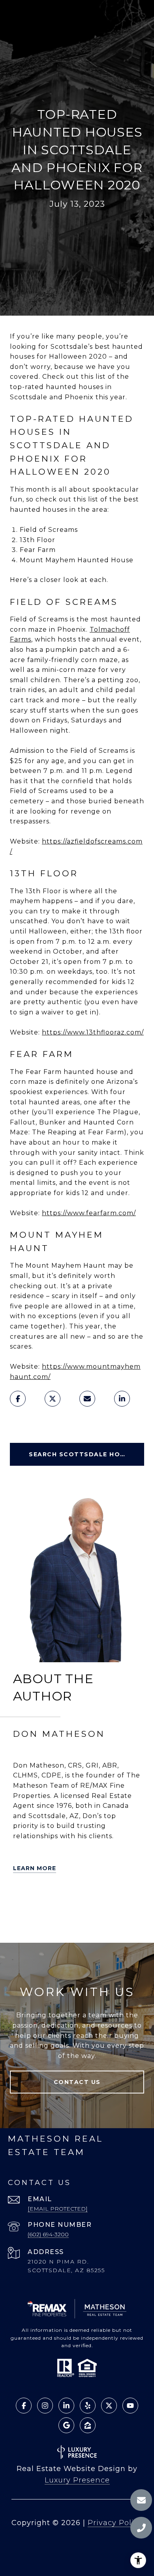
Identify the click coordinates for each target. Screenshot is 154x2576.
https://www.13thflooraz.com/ (93, 1032)
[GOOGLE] (43, 1922)
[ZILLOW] (65, 1900)
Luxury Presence (77, 2480)
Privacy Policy (115, 2523)
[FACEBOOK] (109, 1900)
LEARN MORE (35, 1868)
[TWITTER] (21, 1900)
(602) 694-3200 (48, 2234)
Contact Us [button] (77, 2082)
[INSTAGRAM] (21, 1922)
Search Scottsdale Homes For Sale (86, 1454)
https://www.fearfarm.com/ (89, 1213)
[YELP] (43, 1900)
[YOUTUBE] (131, 1900)
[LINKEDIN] (87, 1900)
